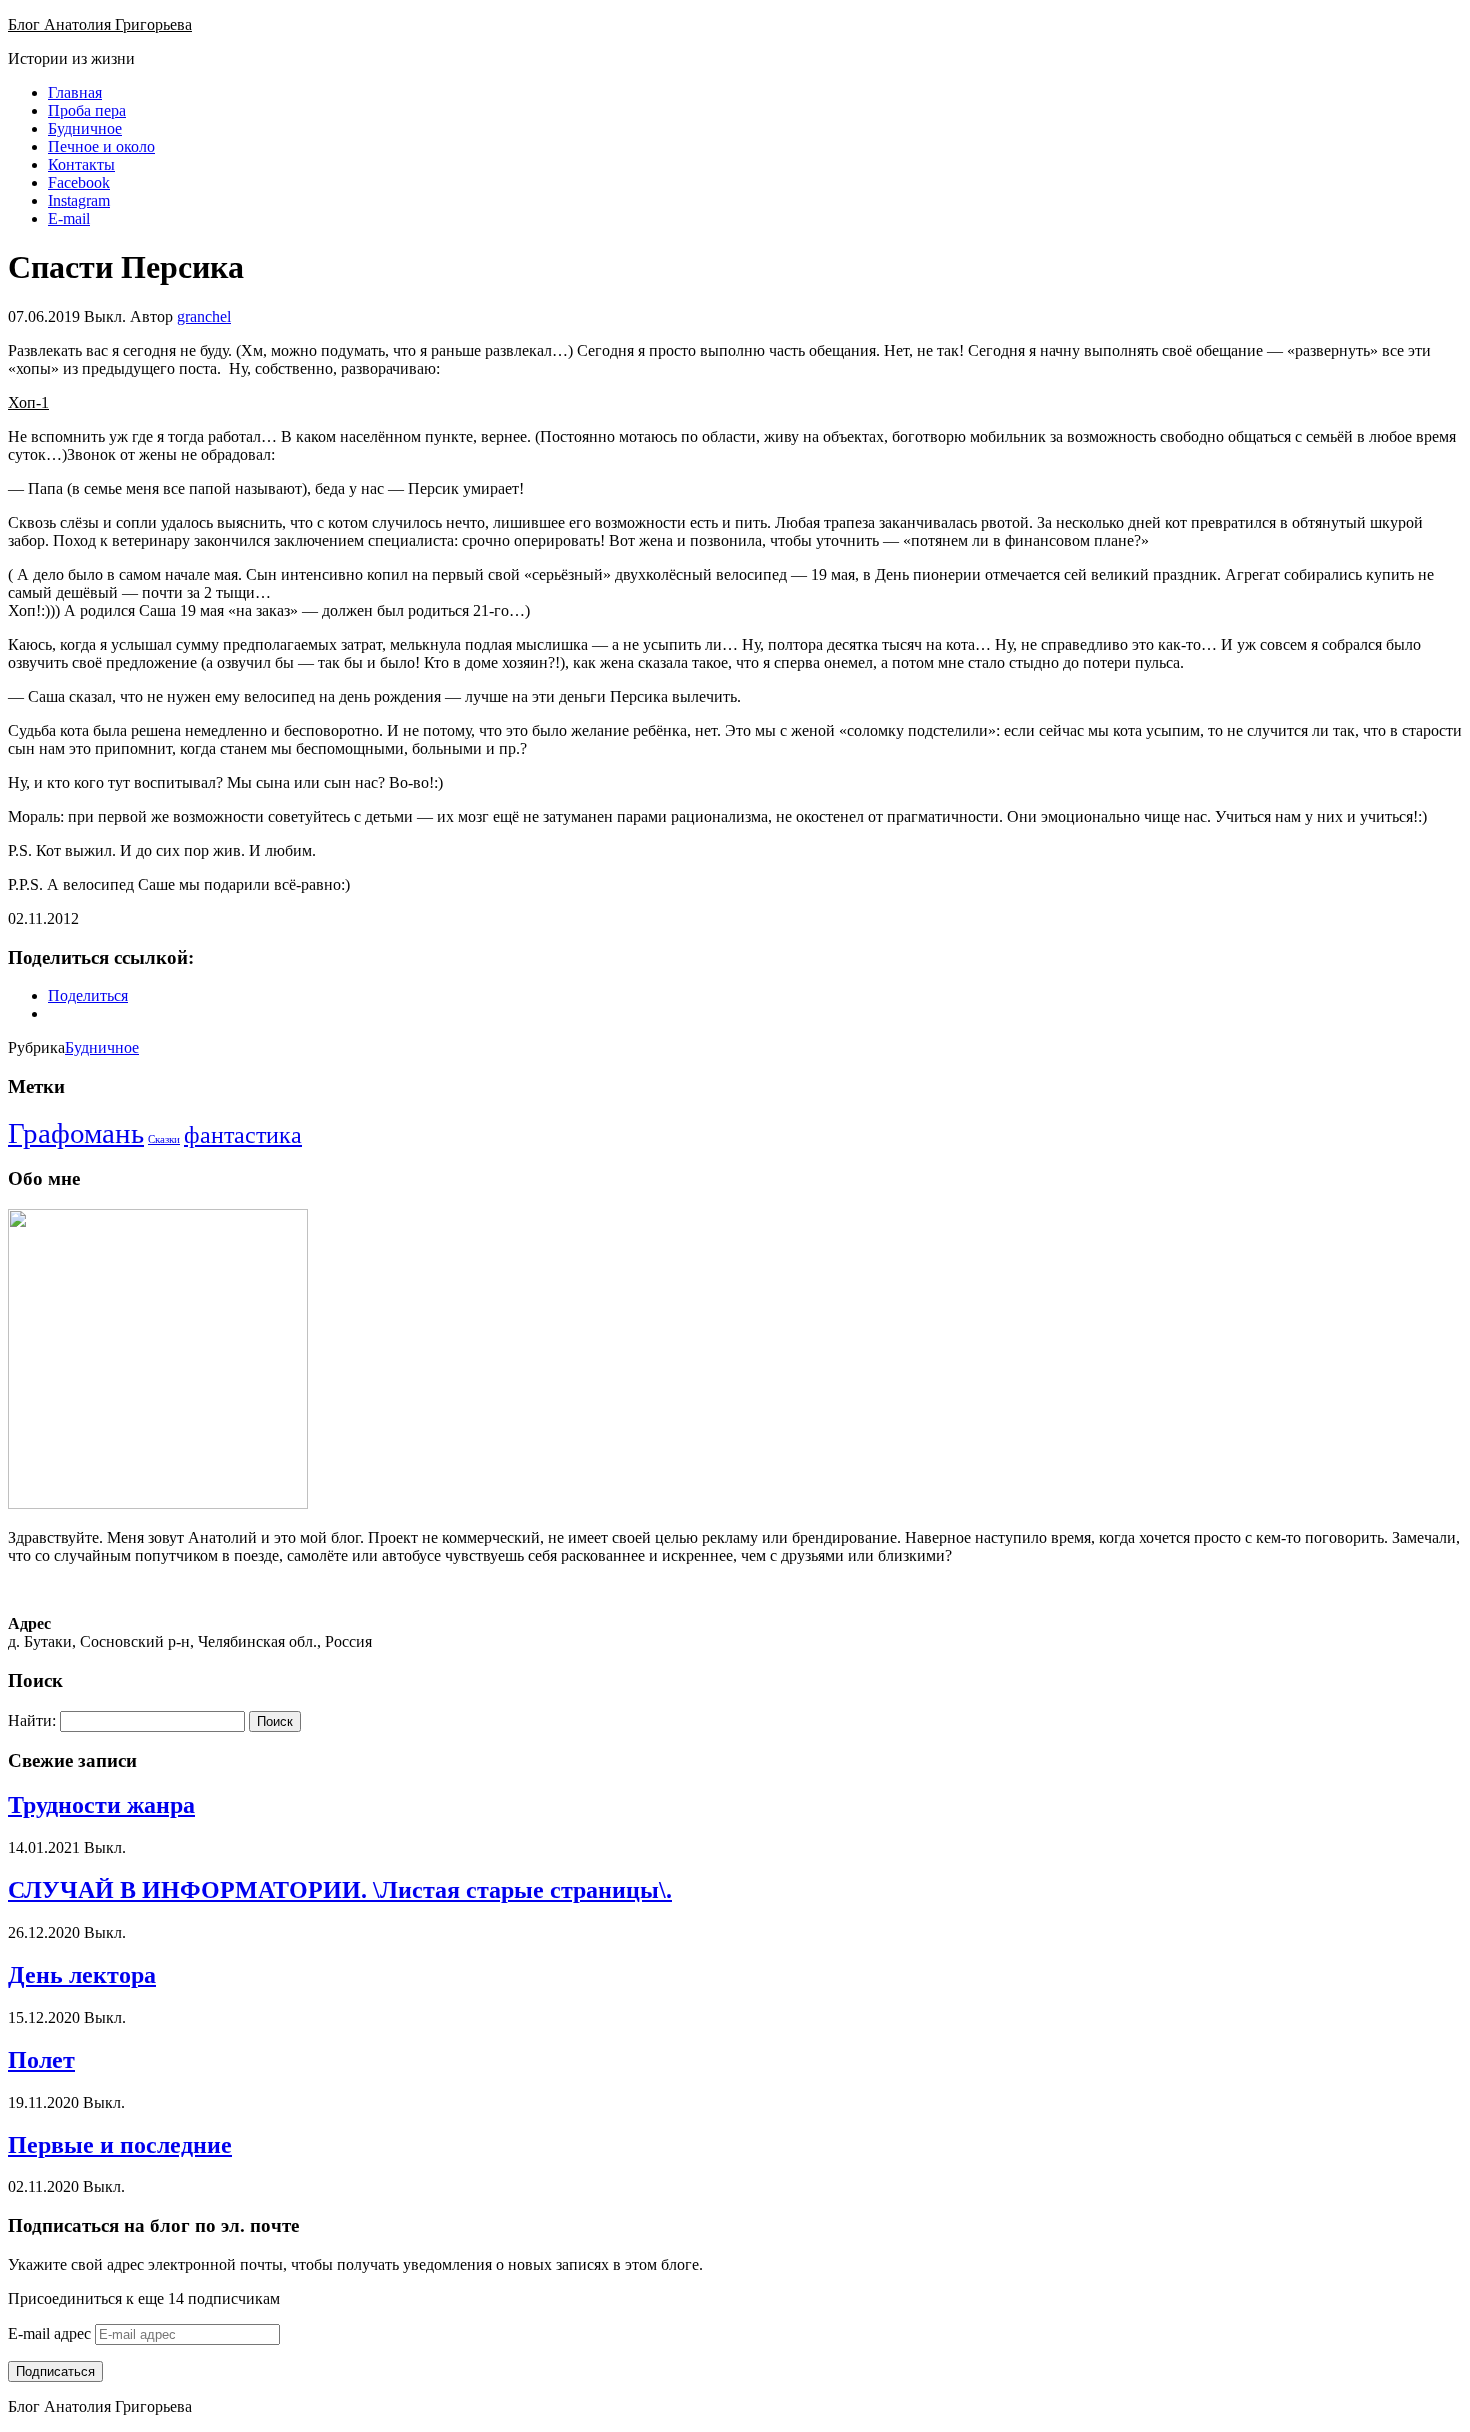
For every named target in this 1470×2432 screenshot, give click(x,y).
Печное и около (101, 146)
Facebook (79, 182)
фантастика (243, 1135)
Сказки (164, 1139)
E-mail (69, 218)
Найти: (32, 1720)
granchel (204, 316)
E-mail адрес (51, 2333)
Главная (75, 92)
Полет (41, 2060)
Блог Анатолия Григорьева (100, 24)
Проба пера (87, 110)
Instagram (79, 200)
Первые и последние (120, 2145)
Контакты (81, 164)
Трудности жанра (101, 1805)
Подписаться (55, 2371)
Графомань (76, 1133)
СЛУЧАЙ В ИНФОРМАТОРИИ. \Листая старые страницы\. (340, 1890)
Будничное (85, 128)
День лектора (82, 1975)
